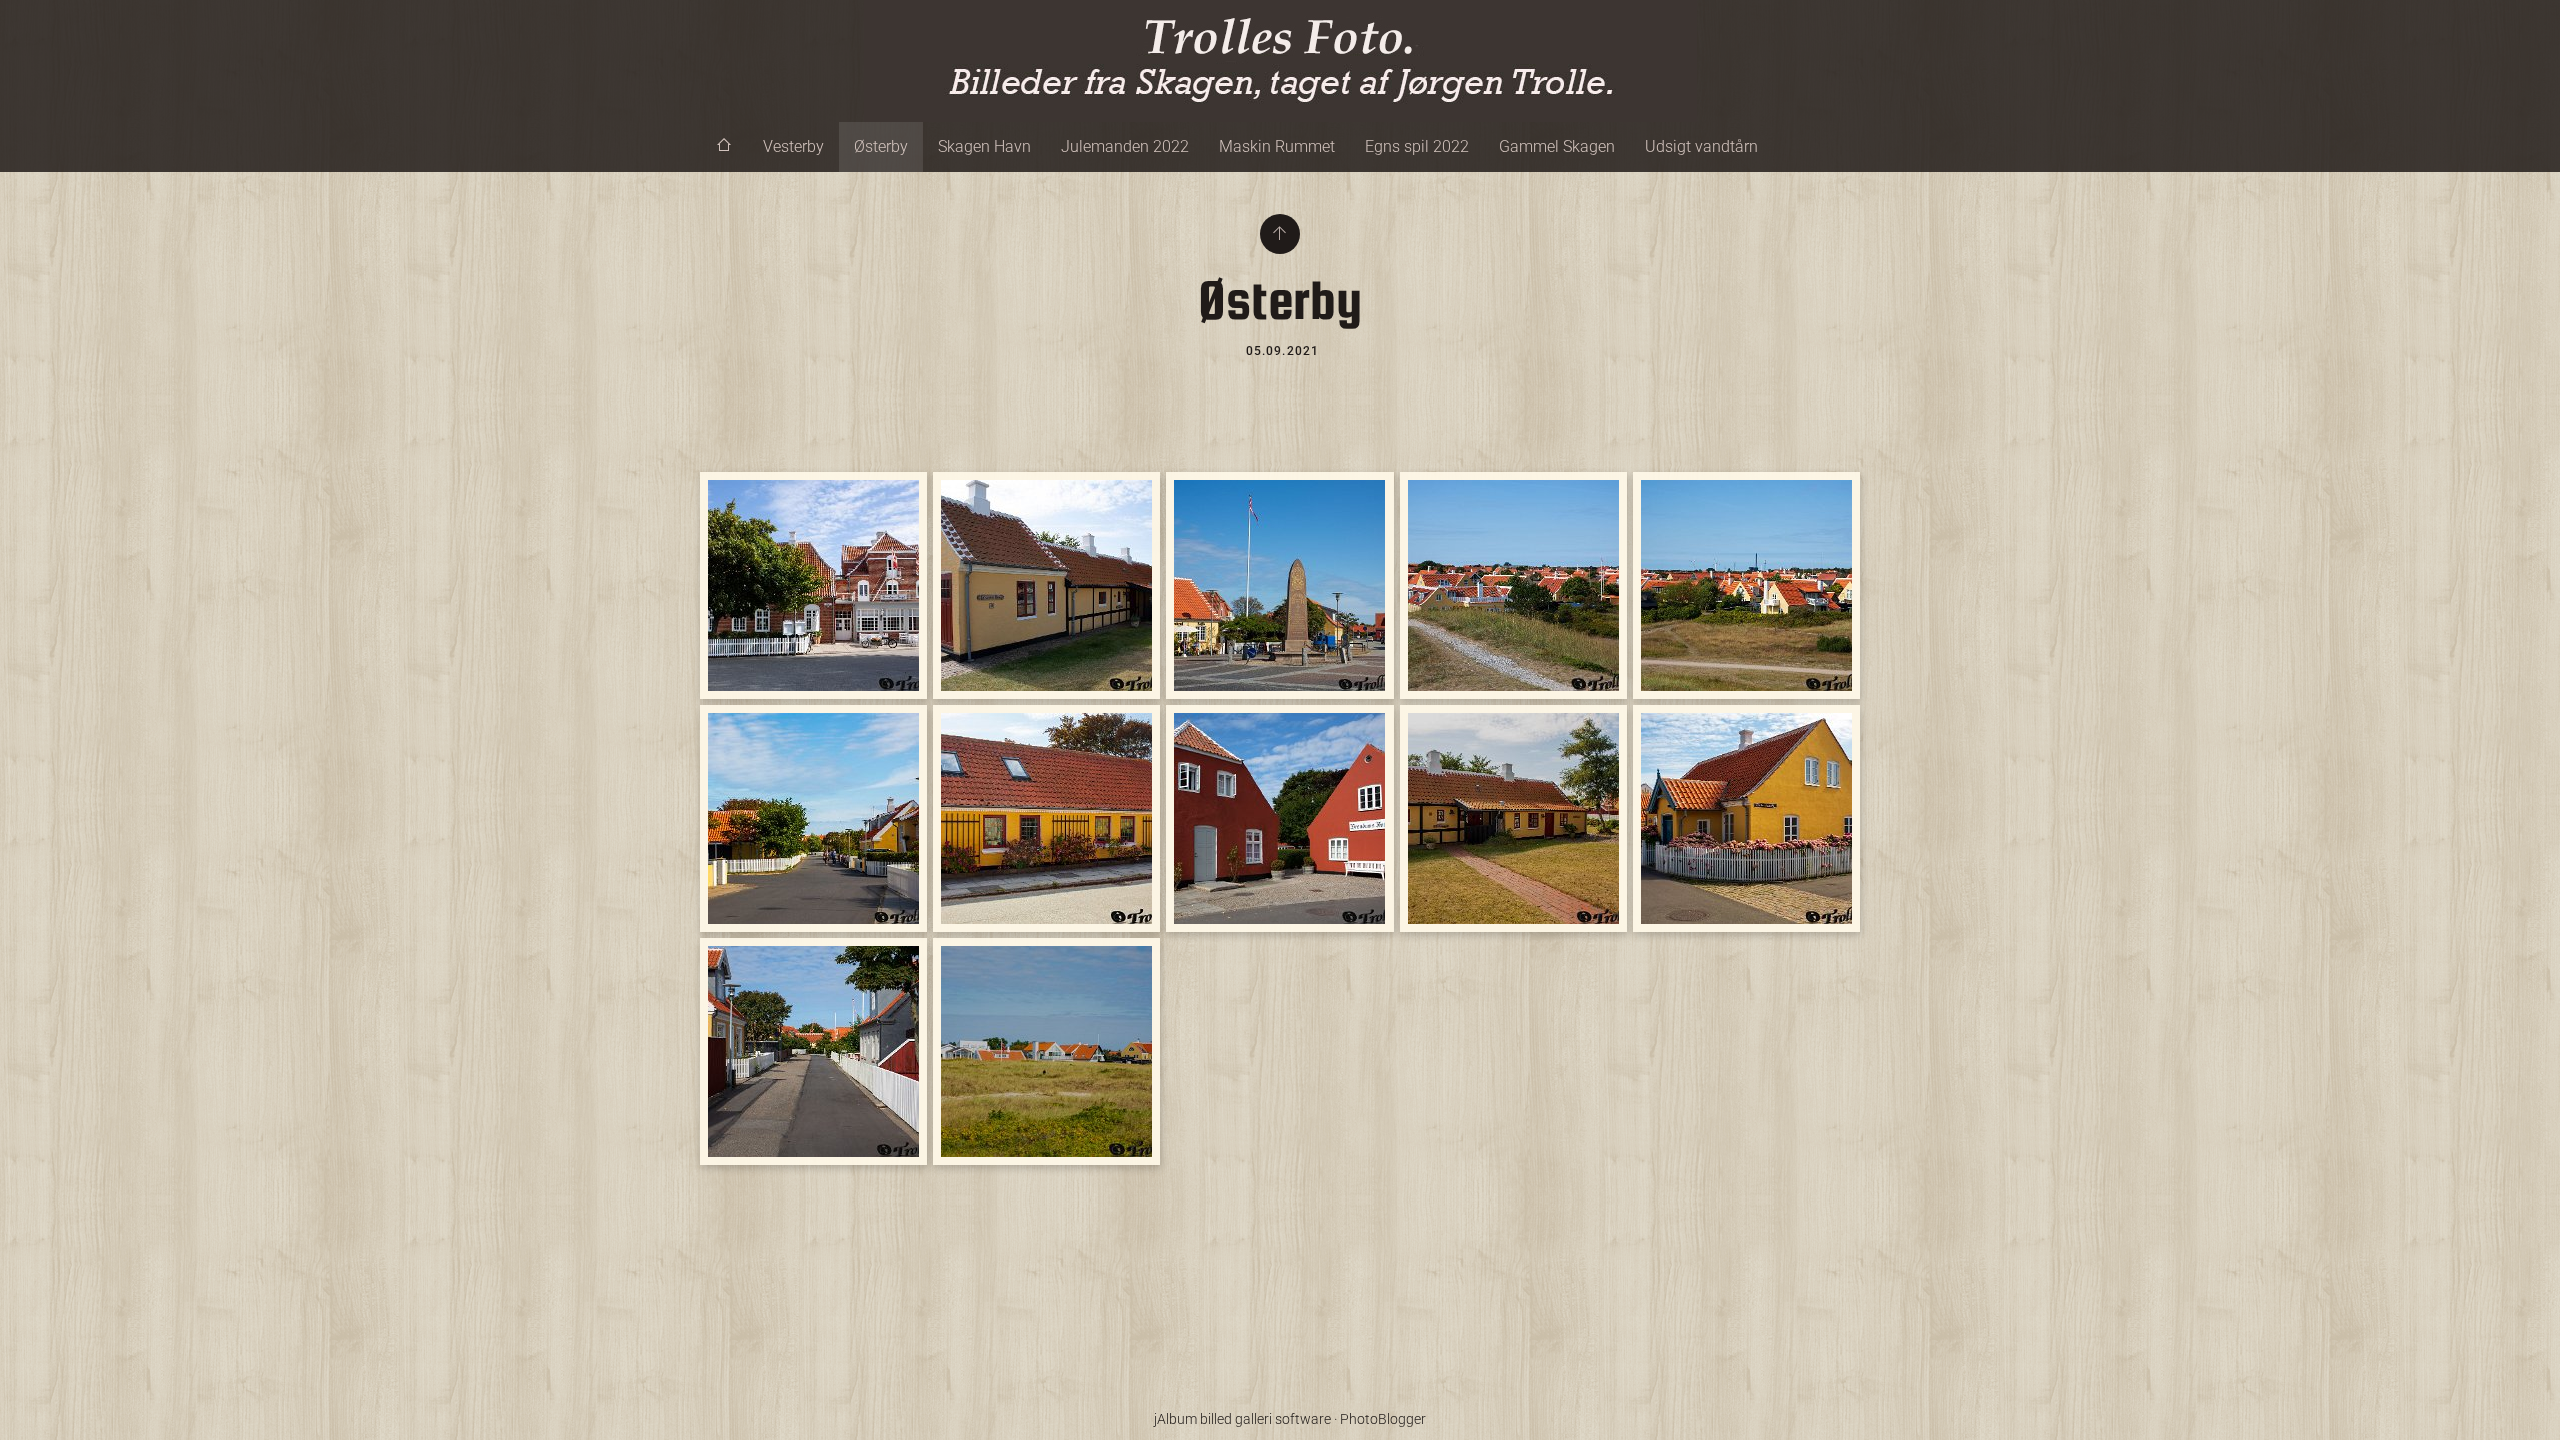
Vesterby (793, 146)
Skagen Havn (984, 146)
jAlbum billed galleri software (1242, 1419)
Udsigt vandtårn (1701, 146)
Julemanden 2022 (1125, 146)
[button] (31, 1409)
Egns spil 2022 (1417, 146)
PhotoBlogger (1383, 1419)
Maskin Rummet (1277, 146)
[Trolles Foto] (1280, 61)
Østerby (881, 146)
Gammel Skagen (1557, 146)
